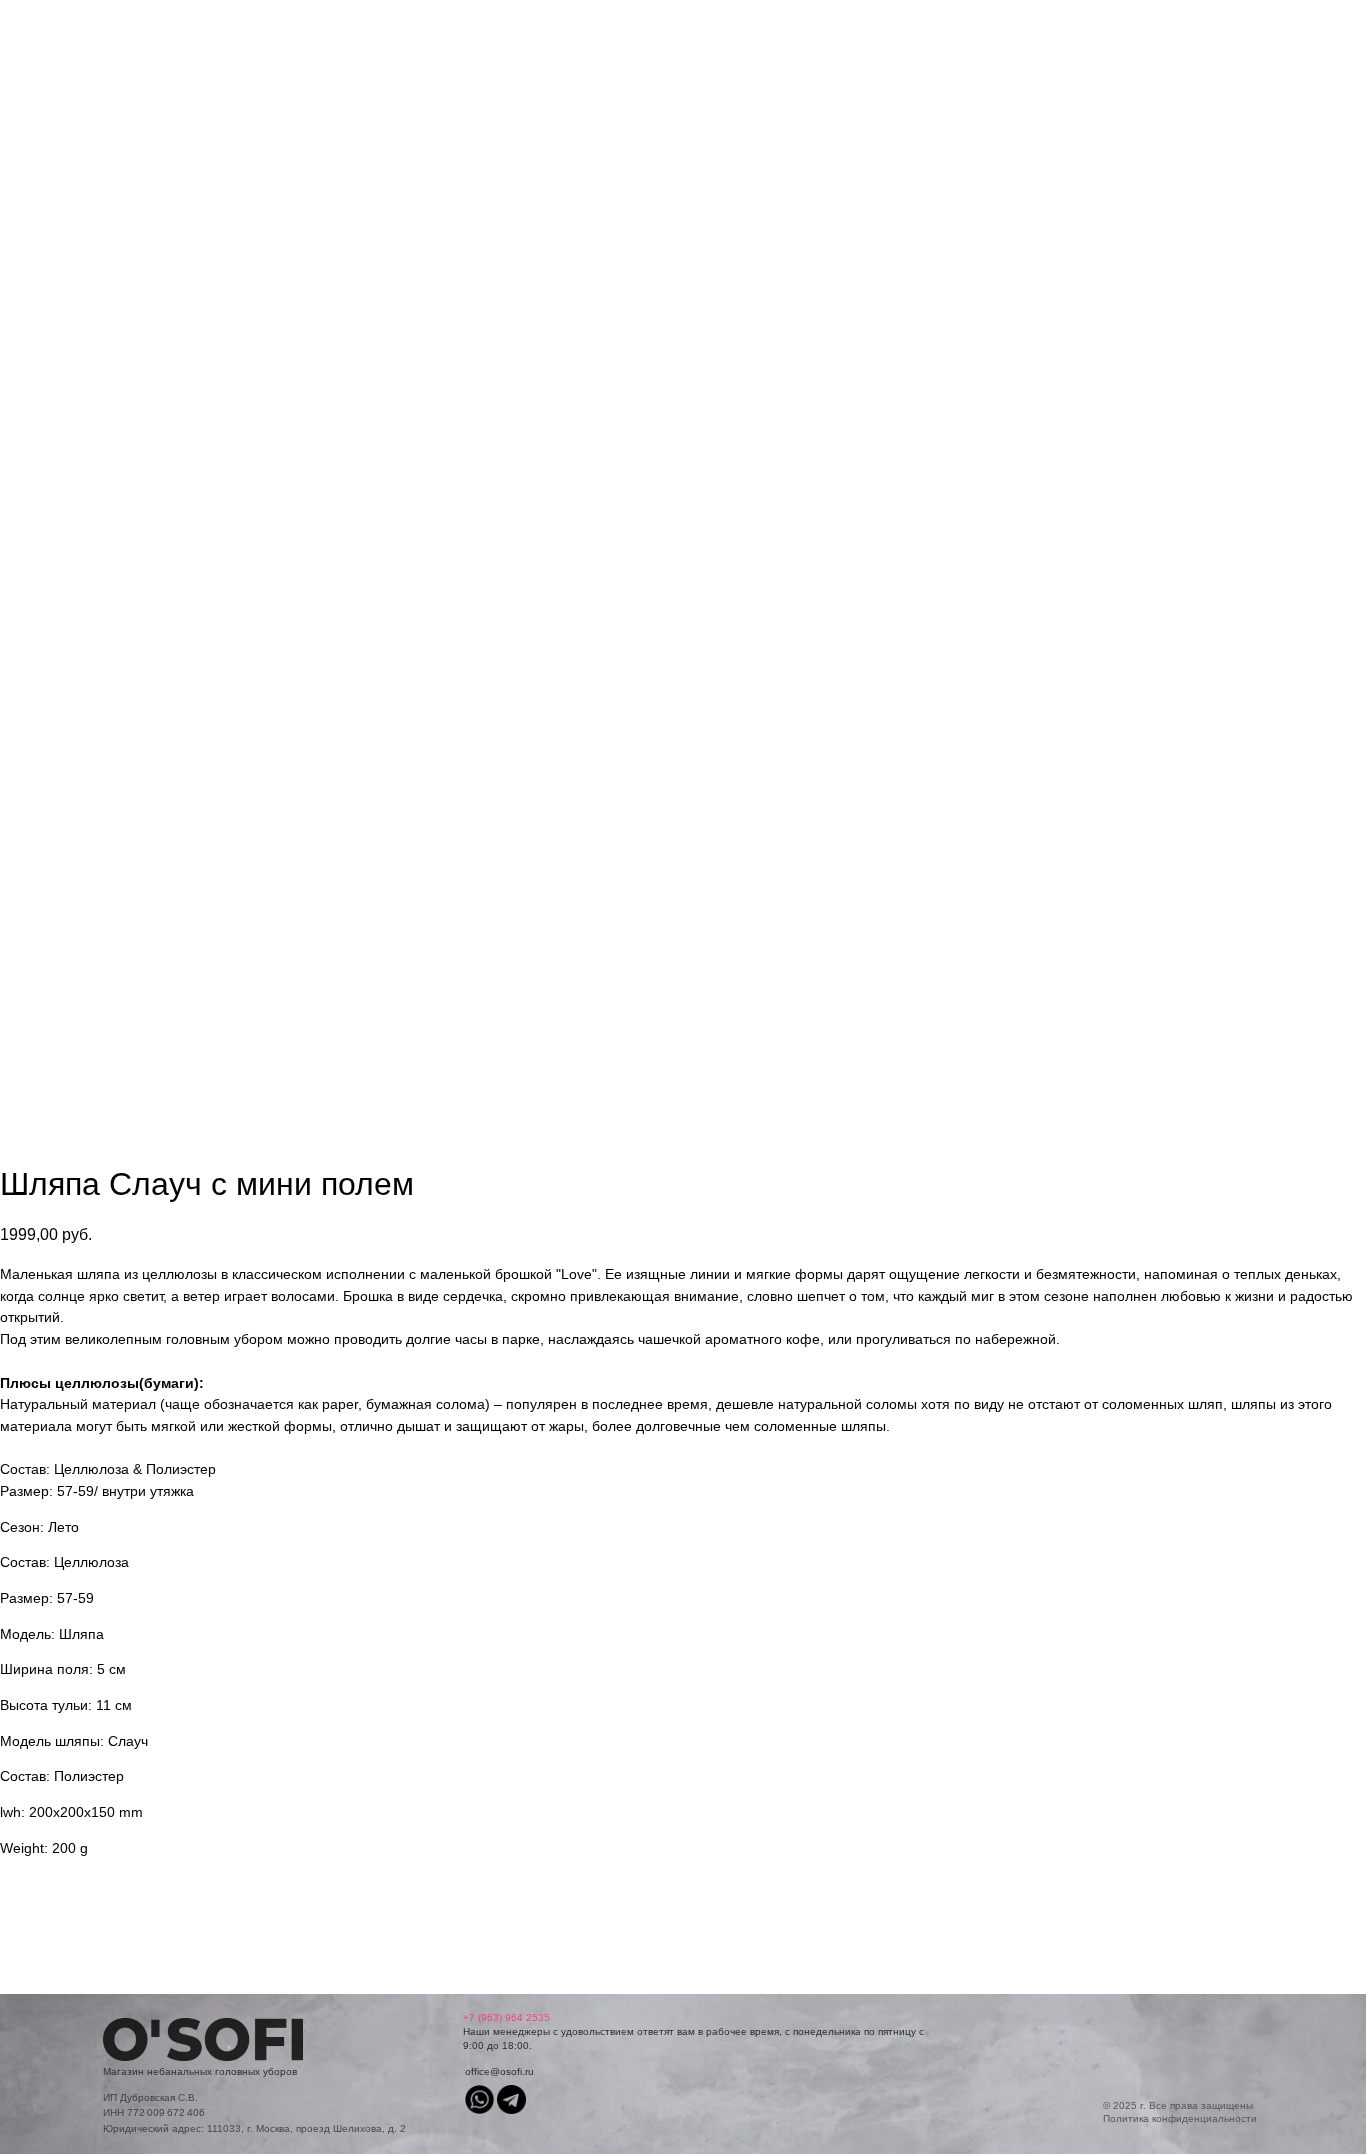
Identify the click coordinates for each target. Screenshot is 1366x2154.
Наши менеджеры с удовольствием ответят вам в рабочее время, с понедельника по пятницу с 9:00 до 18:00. (693, 2031)
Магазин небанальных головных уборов (200, 2071)
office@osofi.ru (499, 2071)
